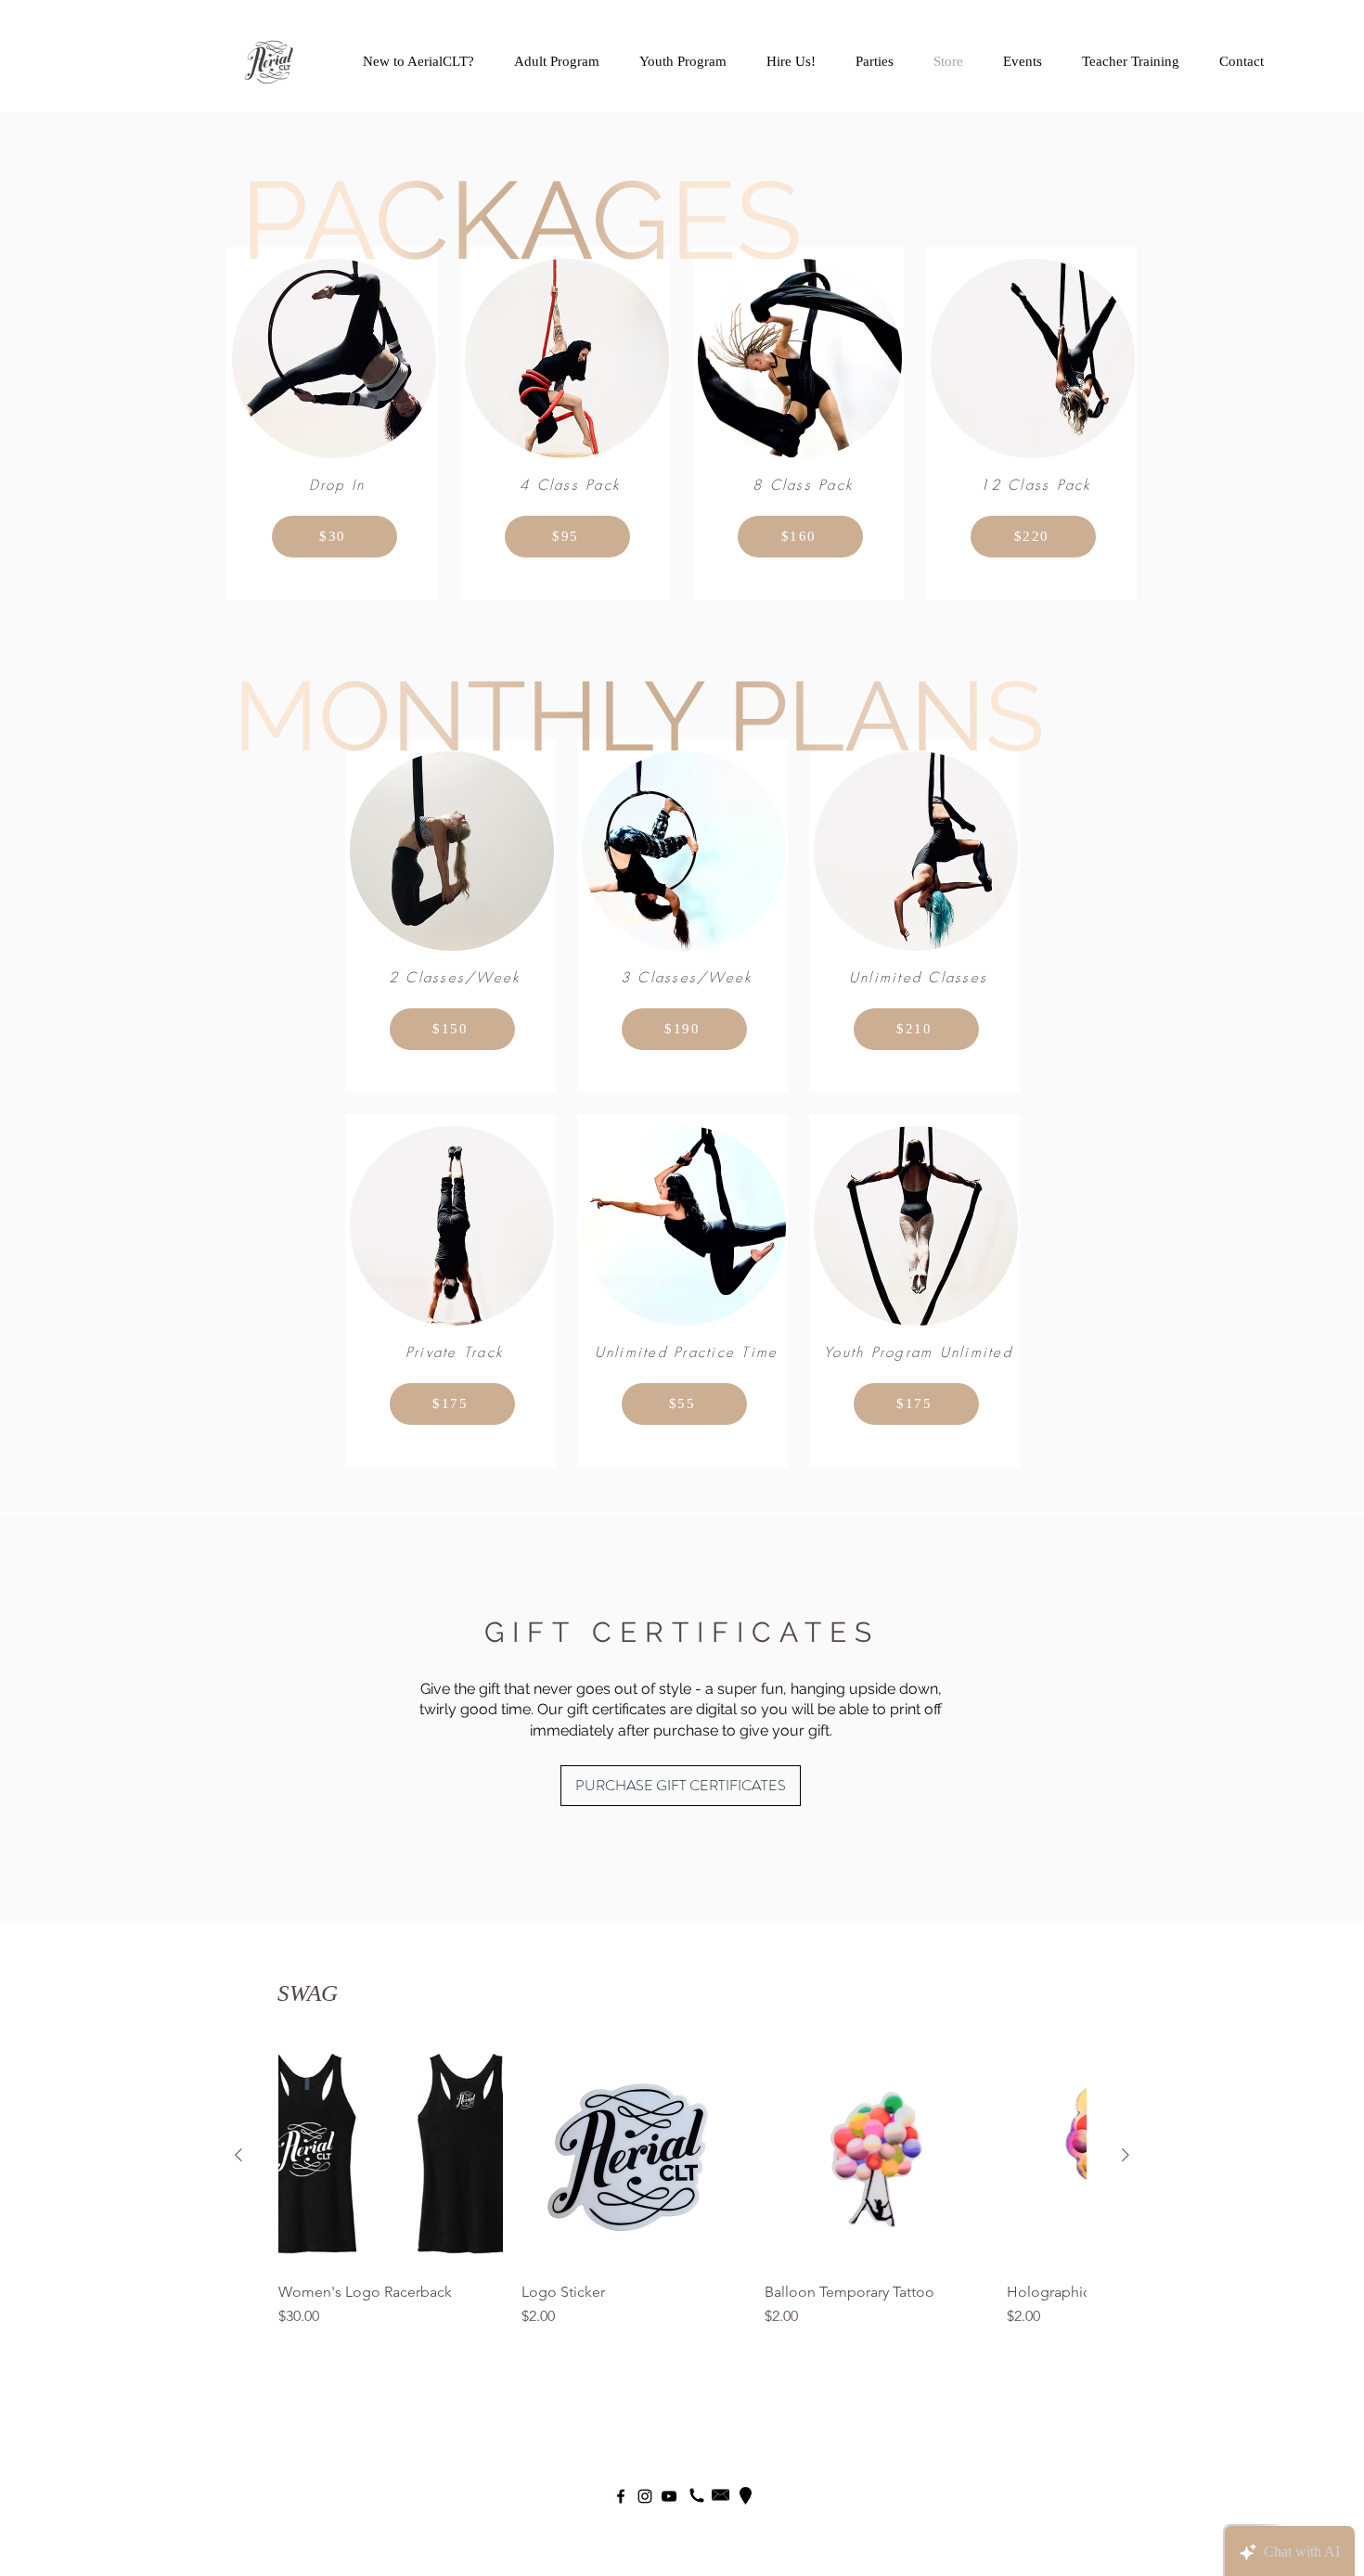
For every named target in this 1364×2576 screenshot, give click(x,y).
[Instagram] (645, 2496)
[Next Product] (1126, 2155)
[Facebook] (621, 2496)
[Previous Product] (238, 2155)
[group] (682, 2185)
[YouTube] (669, 2496)
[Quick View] (391, 2156)
